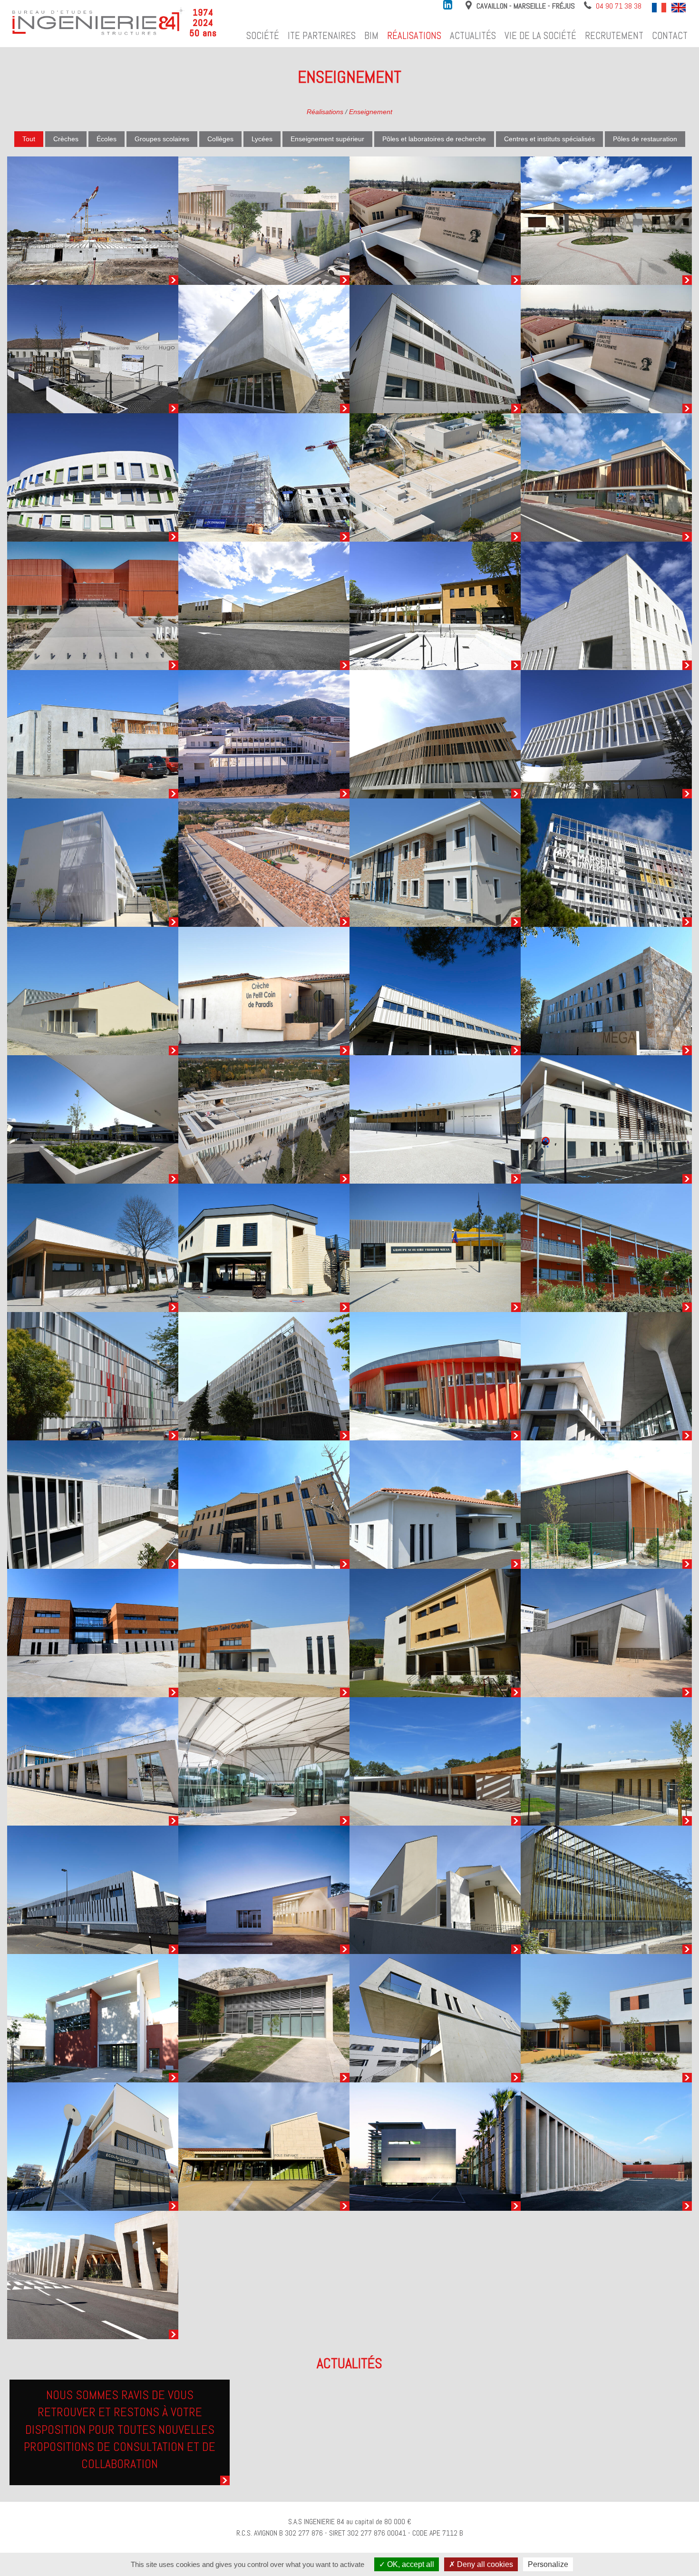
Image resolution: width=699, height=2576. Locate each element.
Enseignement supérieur (327, 139)
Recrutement (614, 36)
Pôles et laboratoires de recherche (434, 139)
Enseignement (371, 112)
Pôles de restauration (645, 139)
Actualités (473, 36)
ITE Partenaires (322, 36)
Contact (670, 36)
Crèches (66, 139)
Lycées (262, 139)
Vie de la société (540, 36)
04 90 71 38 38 (619, 6)
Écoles (107, 139)
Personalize (548, 2564)
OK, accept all (410, 2564)
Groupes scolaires (162, 139)
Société (263, 36)
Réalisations (414, 36)
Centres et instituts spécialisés (549, 139)
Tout (29, 139)
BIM (371, 36)
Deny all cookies (484, 2564)
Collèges (220, 139)
